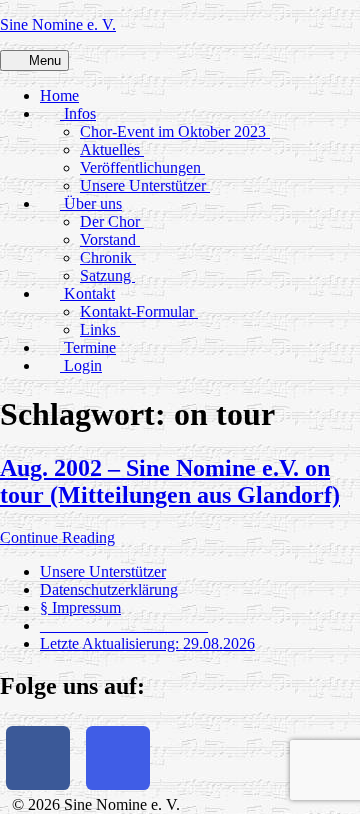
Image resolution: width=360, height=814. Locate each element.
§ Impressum (80, 607)
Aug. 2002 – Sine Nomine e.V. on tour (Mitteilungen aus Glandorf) (170, 481)
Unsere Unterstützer (145, 185)
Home (59, 95)
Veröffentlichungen (142, 167)
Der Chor (112, 221)
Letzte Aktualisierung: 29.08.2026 (147, 643)
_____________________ (124, 625)
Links (100, 329)
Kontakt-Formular (139, 311)
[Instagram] (118, 758)
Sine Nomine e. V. (58, 24)
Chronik (108, 257)
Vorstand (110, 239)
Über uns (91, 203)
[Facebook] (38, 758)
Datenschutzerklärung (109, 589)
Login (81, 365)
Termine (88, 347)
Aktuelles (112, 149)
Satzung (107, 275)
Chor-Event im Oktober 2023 (175, 131)
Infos (78, 113)
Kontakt (87, 293)
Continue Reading (57, 537)
